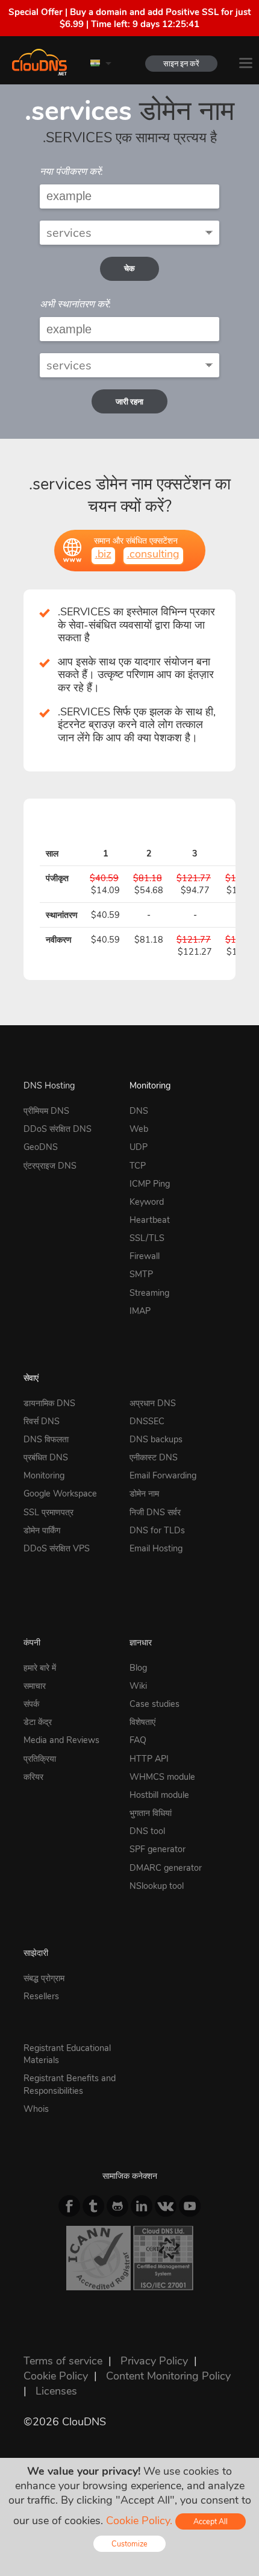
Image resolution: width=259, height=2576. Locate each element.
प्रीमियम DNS (46, 1111)
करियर (33, 1777)
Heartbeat (150, 1220)
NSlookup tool (157, 1886)
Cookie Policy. (139, 2521)
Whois (36, 2109)
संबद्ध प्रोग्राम (44, 1978)
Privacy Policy (154, 2361)
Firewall (145, 1256)
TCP (138, 1166)
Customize (129, 2544)
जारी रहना (129, 402)
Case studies (154, 1704)
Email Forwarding (163, 1475)
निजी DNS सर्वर (155, 1512)
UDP (139, 1147)
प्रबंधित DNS (46, 1457)
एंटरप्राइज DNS (50, 1166)
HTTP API (149, 1759)
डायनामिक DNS (49, 1403)
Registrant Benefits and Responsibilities (70, 2084)
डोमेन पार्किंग (42, 1530)
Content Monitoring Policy (168, 2376)
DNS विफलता (46, 1439)
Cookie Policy (56, 2376)
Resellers (41, 1996)
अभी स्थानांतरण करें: (75, 304)
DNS (139, 1111)
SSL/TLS (147, 1238)
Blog (138, 1668)
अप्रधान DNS (153, 1403)
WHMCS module (162, 1777)
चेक (129, 269)
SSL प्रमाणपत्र (48, 1512)
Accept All (211, 2521)
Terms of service (63, 2361)
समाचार (35, 1686)
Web (139, 1129)
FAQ (138, 1740)
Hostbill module (159, 1795)
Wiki (138, 1686)
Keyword (147, 1202)
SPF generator (158, 1849)
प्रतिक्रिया (40, 1759)
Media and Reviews (61, 1740)
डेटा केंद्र (38, 1722)
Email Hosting (156, 1548)
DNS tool (147, 1831)
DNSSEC (147, 1421)
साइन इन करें (181, 64)
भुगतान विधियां (151, 1813)
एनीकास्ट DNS (154, 1457)
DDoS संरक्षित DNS (58, 1129)
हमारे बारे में (40, 1668)
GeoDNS (41, 1147)
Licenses (56, 2391)
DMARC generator (166, 1868)
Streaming (149, 1293)
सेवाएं (31, 1378)
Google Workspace (60, 1494)
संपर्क (31, 1704)
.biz (103, 554)
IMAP (140, 1311)
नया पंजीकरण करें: (71, 172)
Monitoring (150, 1085)
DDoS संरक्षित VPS (57, 1548)
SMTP (141, 1274)
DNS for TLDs (157, 1530)
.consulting (153, 554)
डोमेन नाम (144, 1494)
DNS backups (156, 1439)
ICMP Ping (150, 1184)
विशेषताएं (142, 1722)
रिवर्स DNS (42, 1421)
